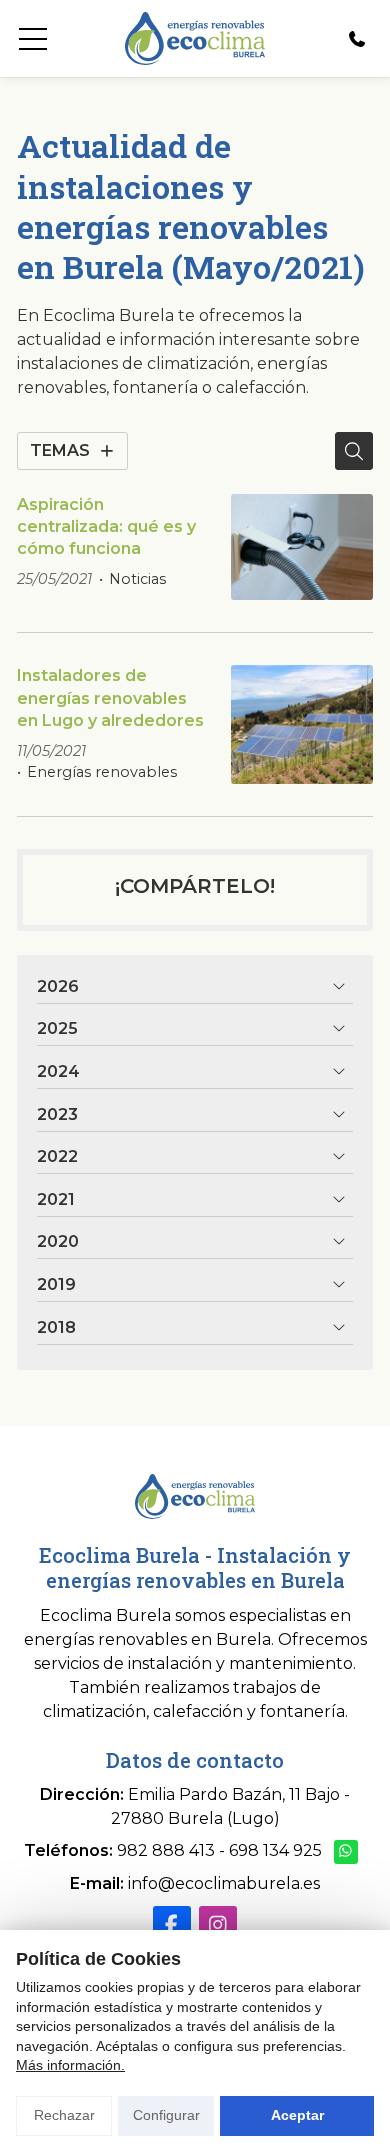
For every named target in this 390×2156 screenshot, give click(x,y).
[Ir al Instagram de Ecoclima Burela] (218, 1925)
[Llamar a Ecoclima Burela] (357, 39)
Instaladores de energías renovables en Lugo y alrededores (110, 698)
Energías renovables (102, 772)
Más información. (70, 2065)
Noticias (137, 579)
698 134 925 (275, 1850)
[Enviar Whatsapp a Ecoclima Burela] (346, 1852)
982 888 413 (166, 1850)
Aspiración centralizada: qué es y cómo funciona (106, 527)
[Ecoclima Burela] (195, 38)
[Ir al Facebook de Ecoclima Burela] (172, 1925)
